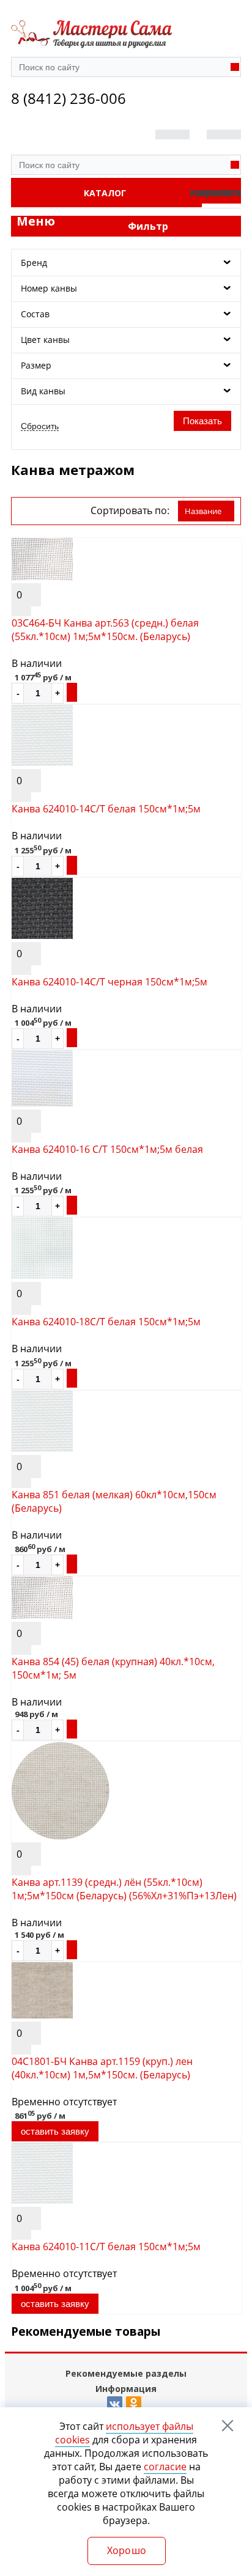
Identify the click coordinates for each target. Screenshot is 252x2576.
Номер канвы (49, 288)
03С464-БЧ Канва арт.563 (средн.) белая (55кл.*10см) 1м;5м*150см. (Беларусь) (105, 630)
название (203, 511)
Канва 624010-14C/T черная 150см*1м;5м (109, 982)
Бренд (34, 263)
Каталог (105, 193)
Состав (35, 314)
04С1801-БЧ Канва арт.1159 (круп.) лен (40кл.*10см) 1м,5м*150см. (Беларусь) (102, 2068)
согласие (165, 2467)
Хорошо (127, 2550)
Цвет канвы (45, 340)
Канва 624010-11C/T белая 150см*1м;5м (106, 2247)
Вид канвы (43, 391)
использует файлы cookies (124, 2433)
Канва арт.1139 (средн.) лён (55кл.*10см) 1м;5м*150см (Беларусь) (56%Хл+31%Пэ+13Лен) (124, 1889)
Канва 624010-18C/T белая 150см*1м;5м (106, 1322)
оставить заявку (55, 2131)
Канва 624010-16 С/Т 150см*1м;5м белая (107, 1149)
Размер (36, 365)
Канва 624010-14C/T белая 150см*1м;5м (106, 809)
